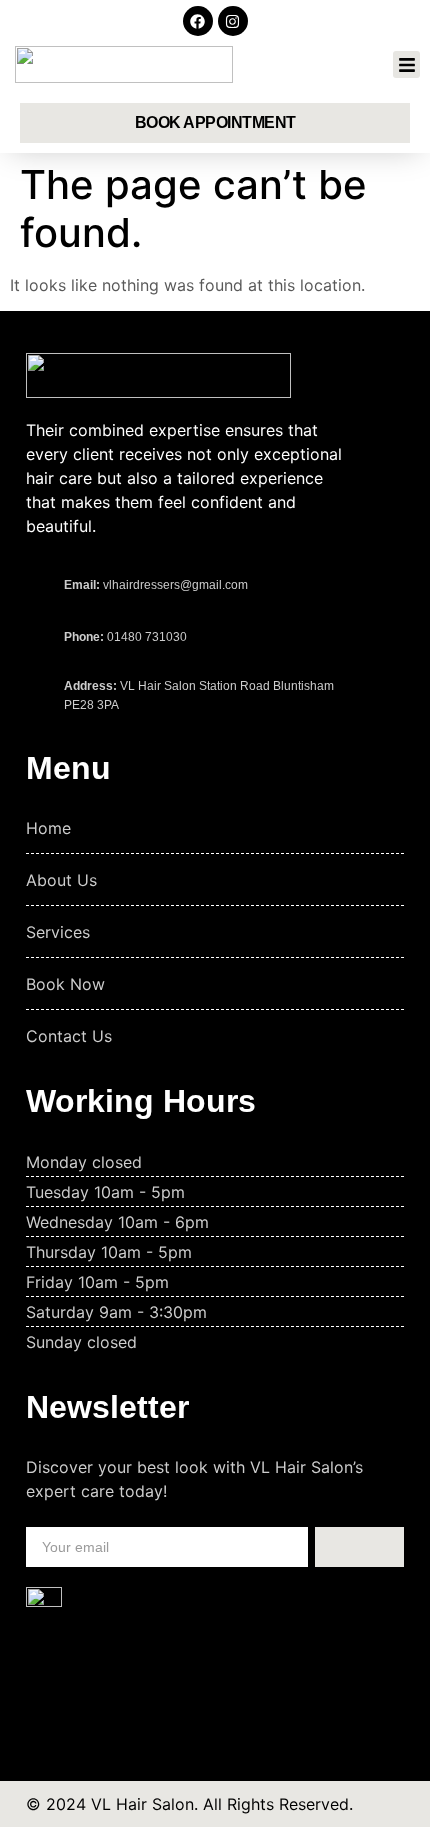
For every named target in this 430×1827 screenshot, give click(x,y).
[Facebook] (198, 21)
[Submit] (359, 1547)
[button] (406, 64)
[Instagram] (233, 21)
